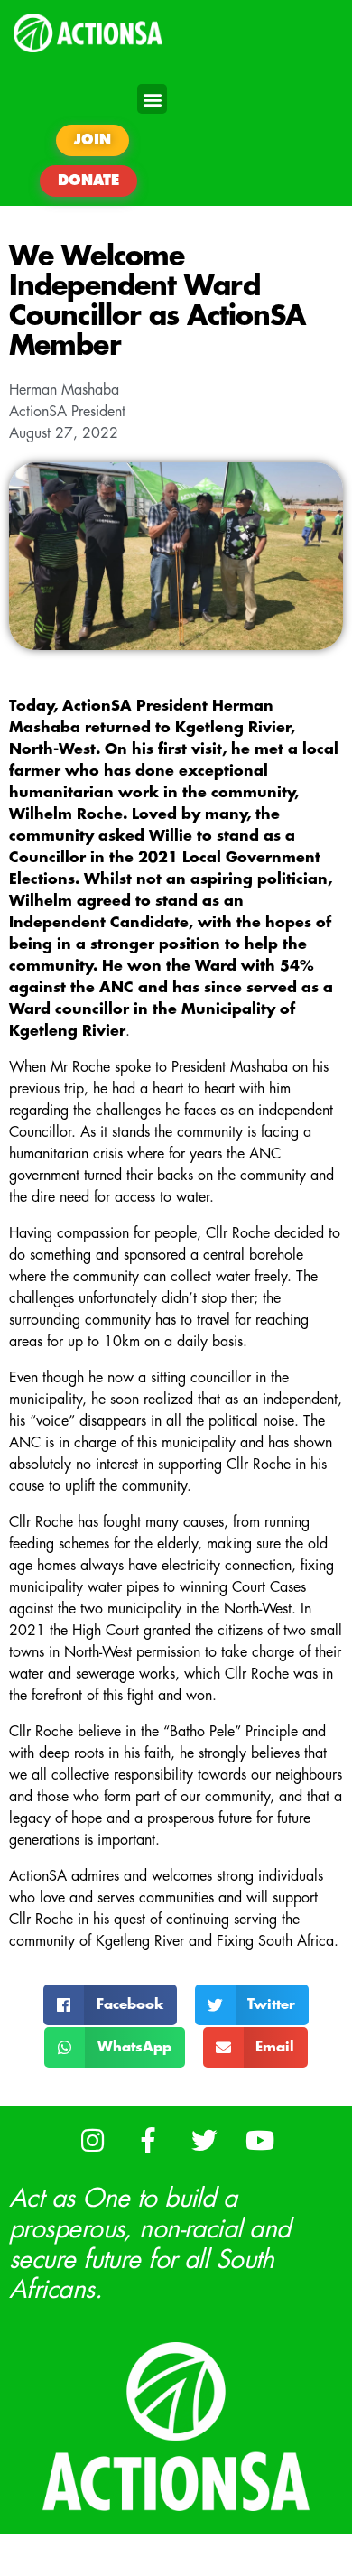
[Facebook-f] (148, 2140)
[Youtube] (260, 2140)
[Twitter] (204, 2140)
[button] (152, 99)
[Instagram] (93, 2140)
